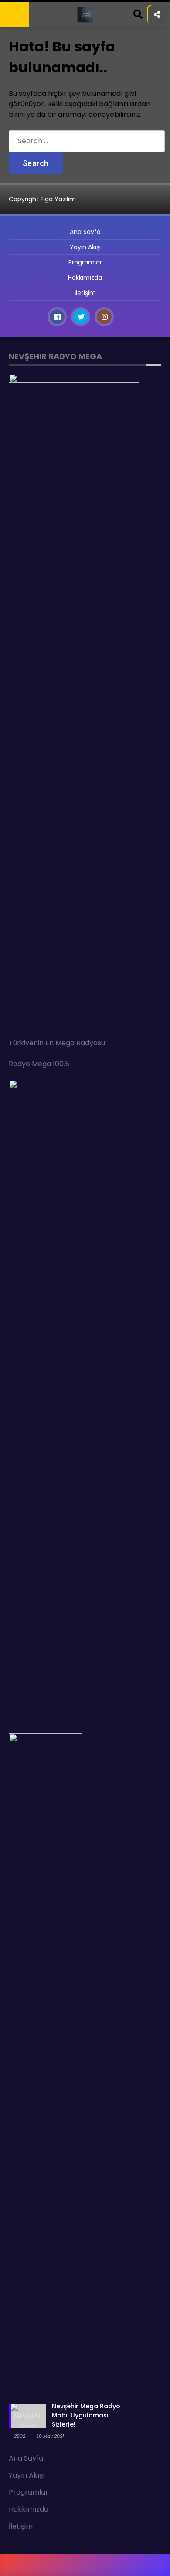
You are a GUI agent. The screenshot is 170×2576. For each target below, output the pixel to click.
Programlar (30, 87)
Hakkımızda (27, 141)
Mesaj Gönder (32, 105)
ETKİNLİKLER (27, 70)
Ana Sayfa (26, 52)
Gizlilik (20, 123)
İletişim (21, 158)
